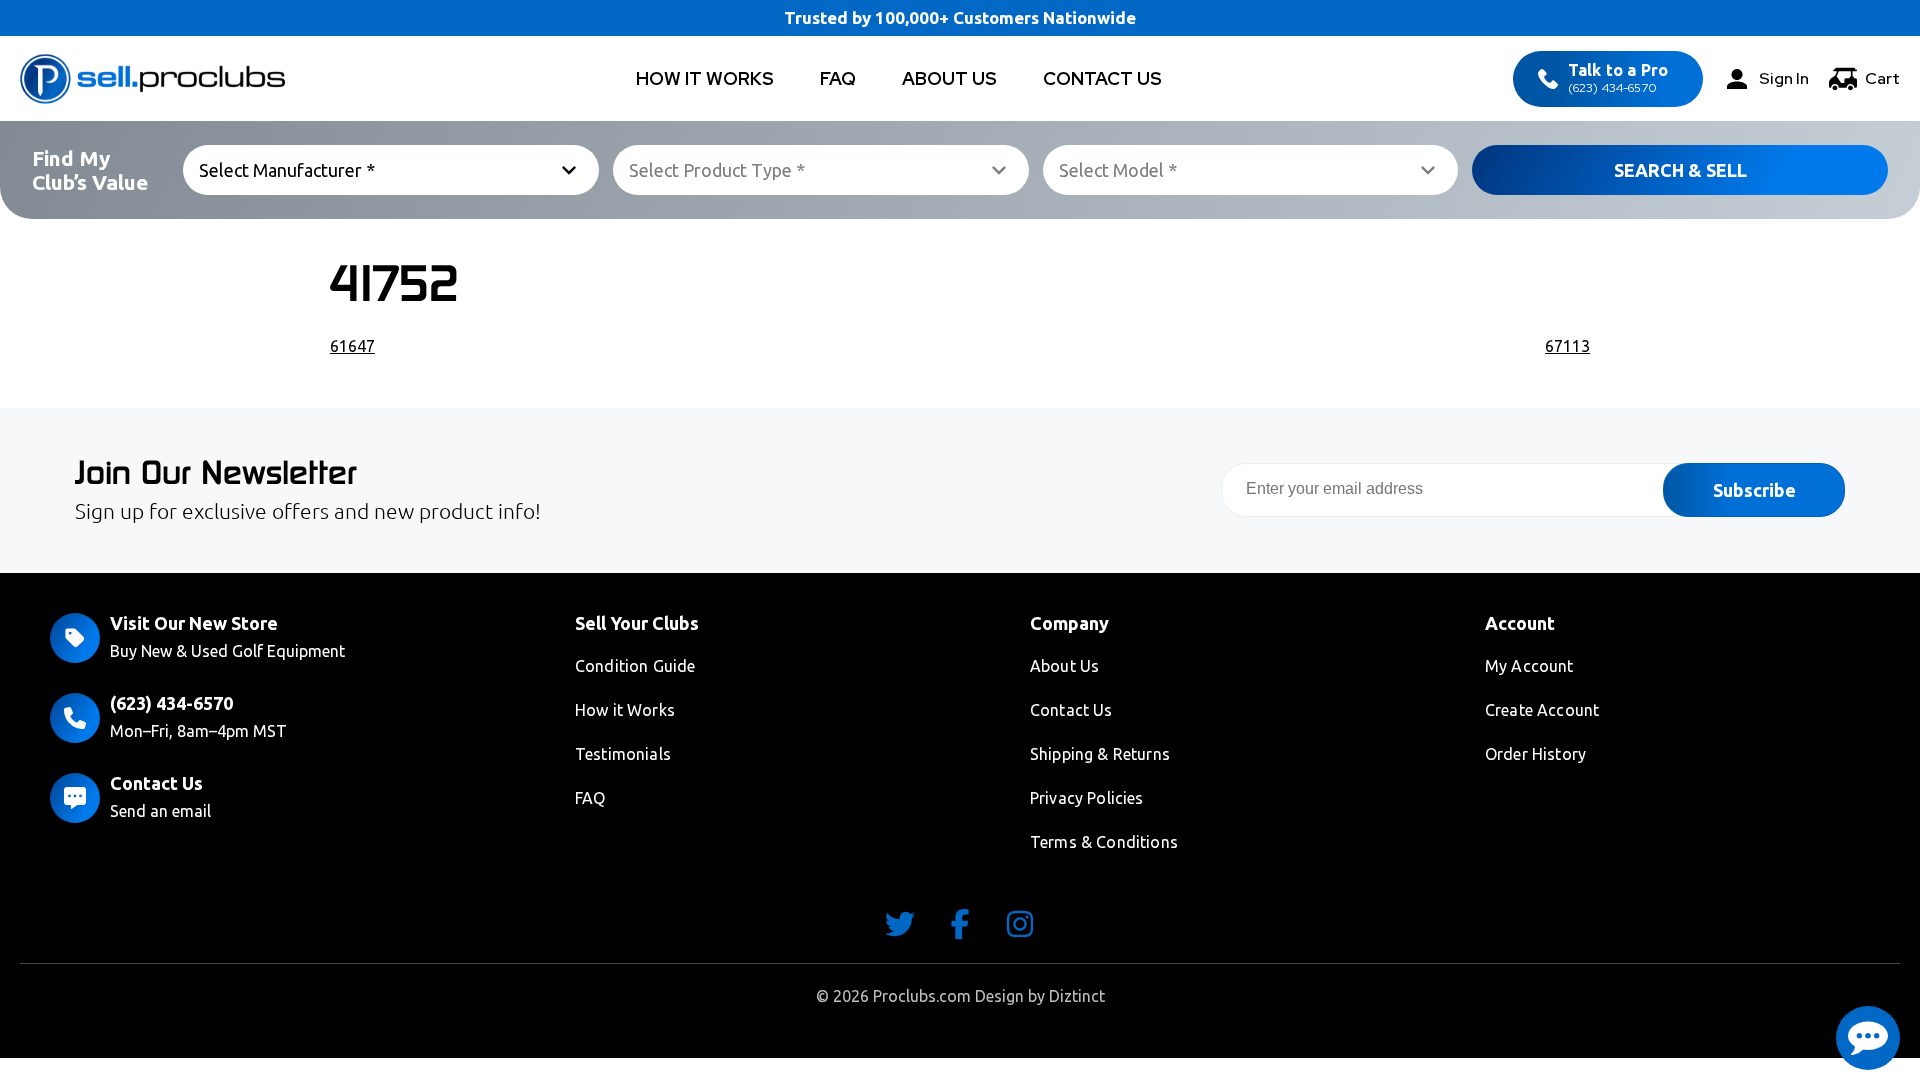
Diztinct (1077, 996)
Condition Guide (635, 666)
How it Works (625, 710)
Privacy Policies (1087, 798)
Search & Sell (1680, 170)
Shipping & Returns (1100, 754)
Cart (1882, 78)
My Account (1529, 666)
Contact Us (1102, 78)
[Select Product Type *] (821, 170)
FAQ (838, 78)
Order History (1535, 754)
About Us (949, 78)
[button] (1868, 1038)
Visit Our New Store (194, 623)
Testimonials (623, 754)
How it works (705, 78)
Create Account (1542, 710)
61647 (352, 346)
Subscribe (1754, 490)
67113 (1567, 346)
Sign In (1784, 78)
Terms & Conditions (1104, 842)
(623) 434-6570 (1618, 78)
